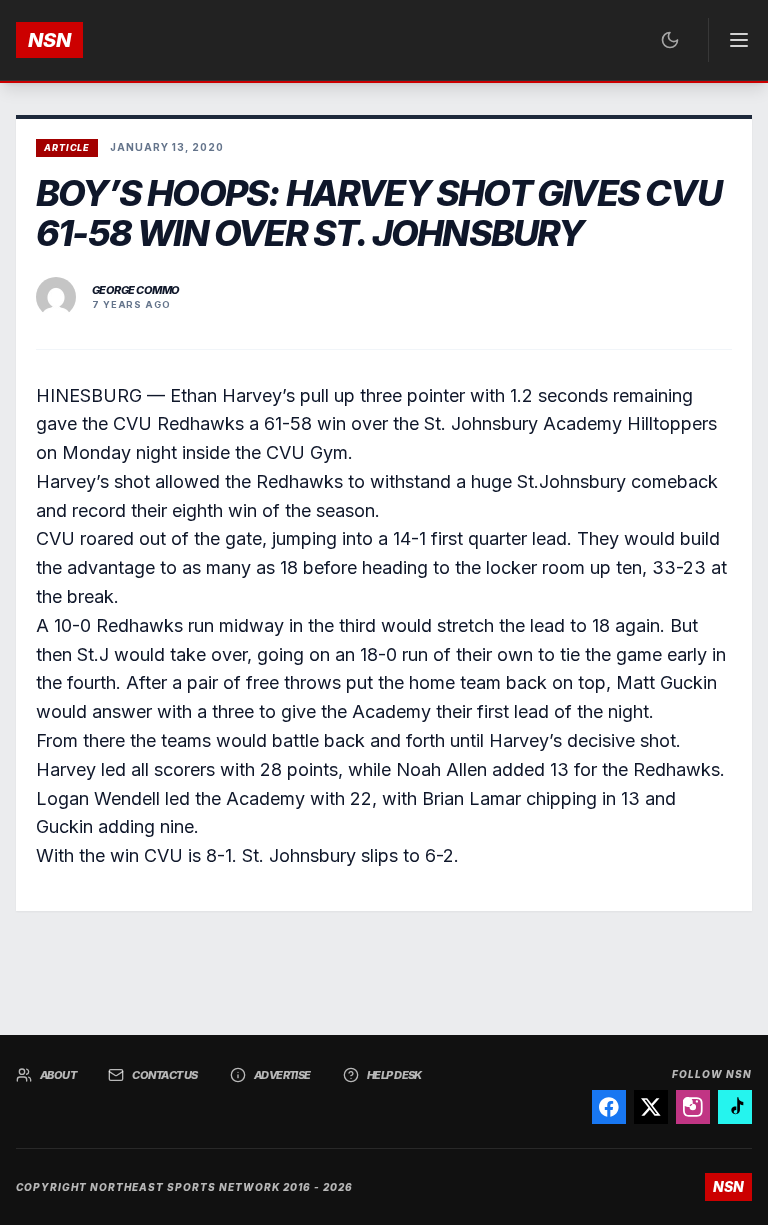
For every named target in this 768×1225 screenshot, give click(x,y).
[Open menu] (730, 40)
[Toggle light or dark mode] (670, 40)
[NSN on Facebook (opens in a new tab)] (609, 1107)
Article (67, 147)
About (58, 1075)
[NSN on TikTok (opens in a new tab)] (735, 1107)
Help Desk (394, 1075)
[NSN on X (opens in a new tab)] (651, 1107)
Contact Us (165, 1075)
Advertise (282, 1075)
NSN (49, 40)
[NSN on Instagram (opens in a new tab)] (693, 1107)
